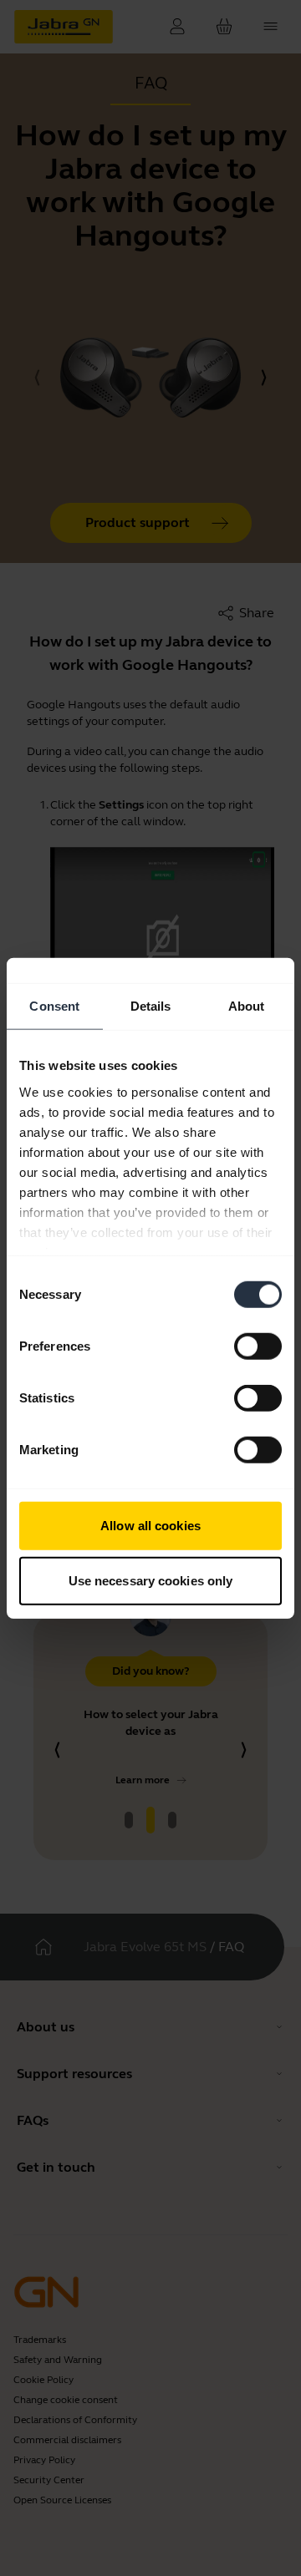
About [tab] (247, 1006)
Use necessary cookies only (151, 1580)
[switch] (258, 1346)
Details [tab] (151, 1006)
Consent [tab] (54, 1006)
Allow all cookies (150, 1526)
